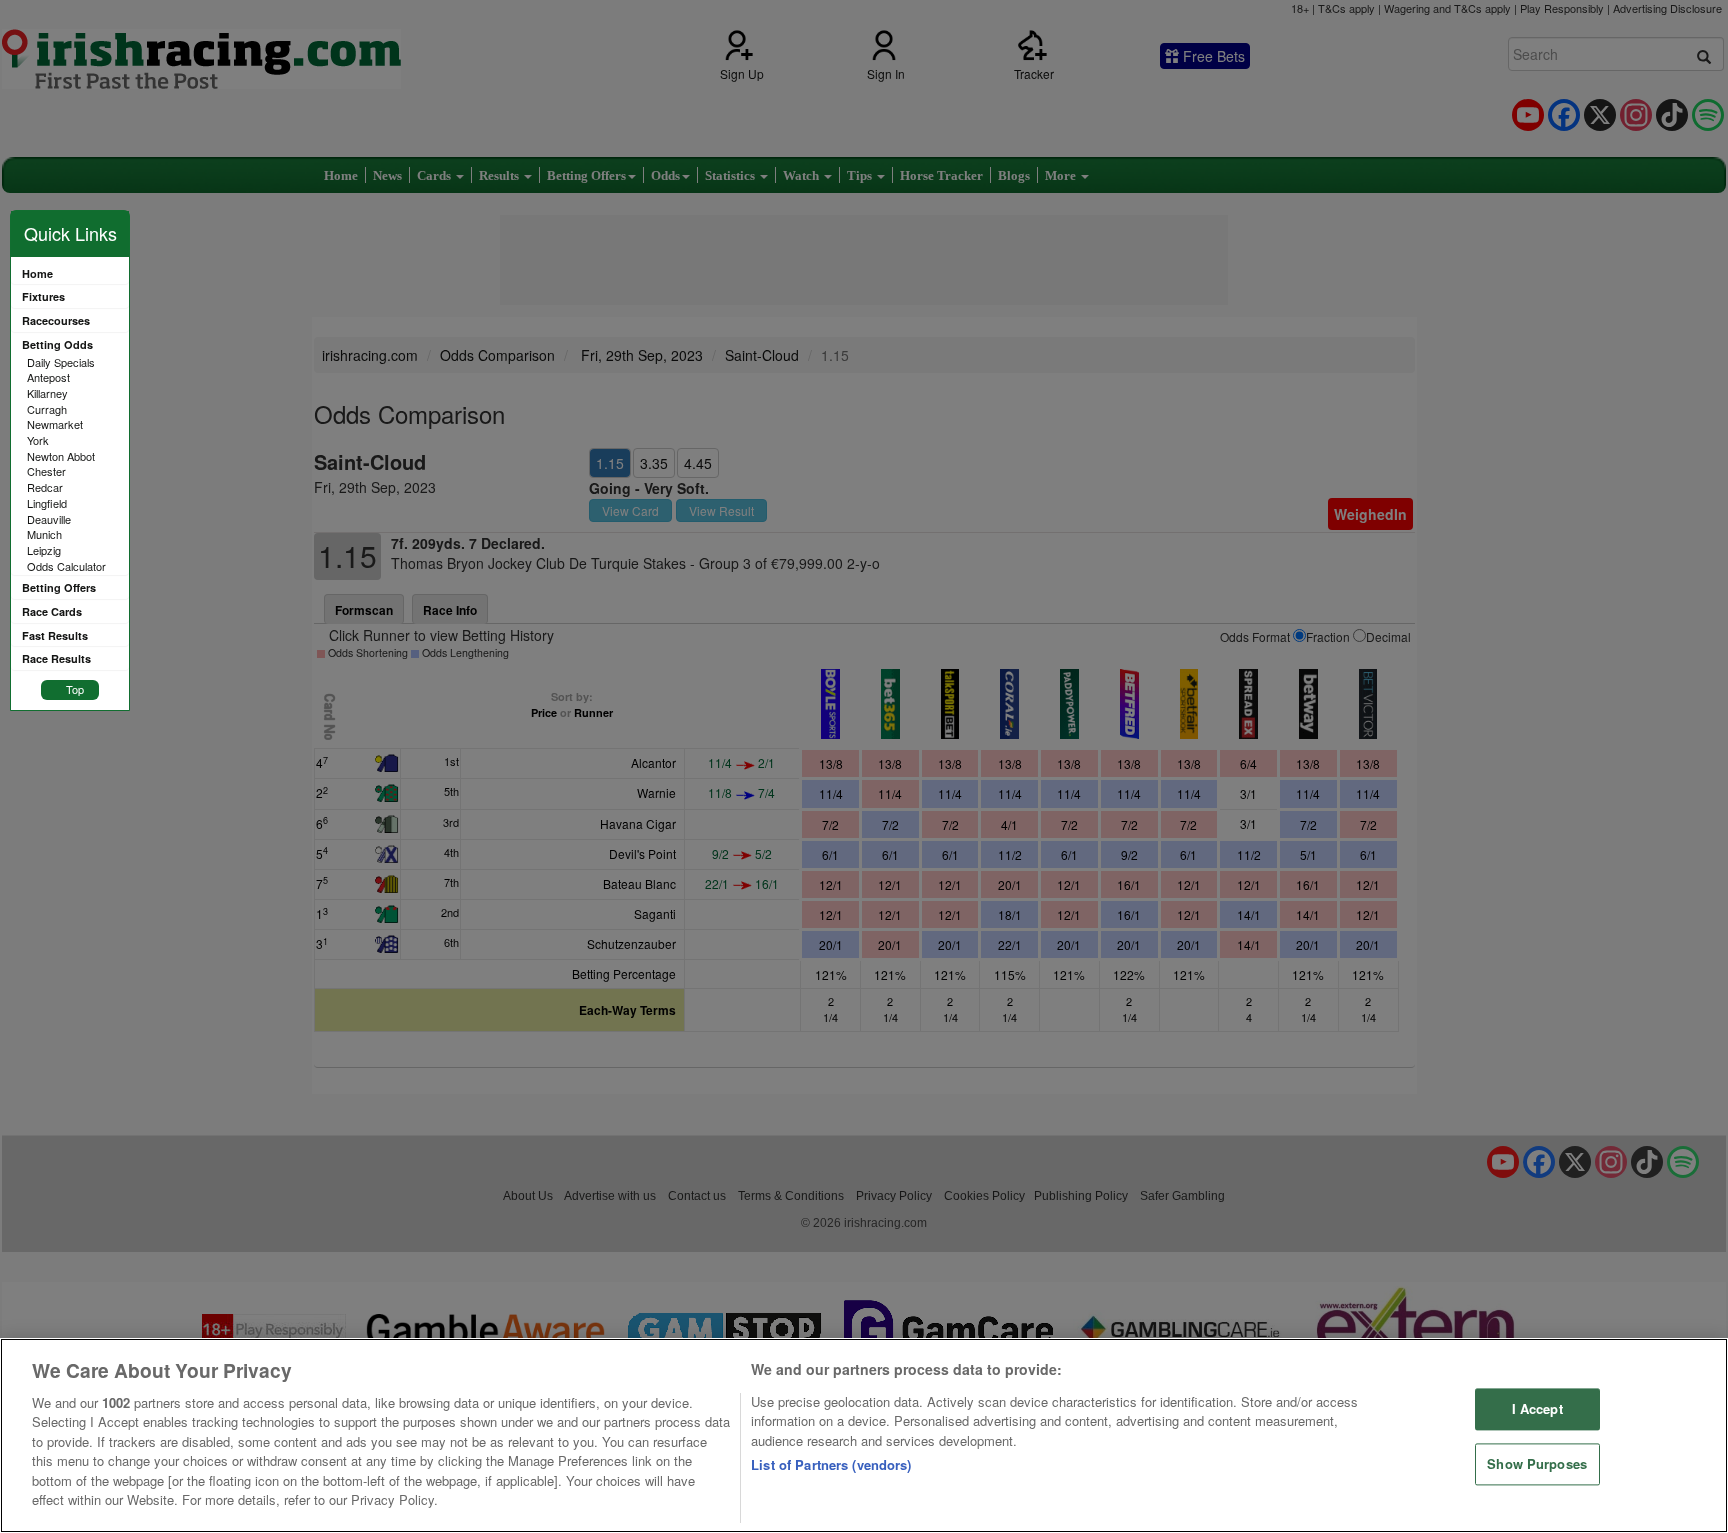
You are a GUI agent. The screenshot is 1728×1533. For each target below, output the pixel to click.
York (38, 440)
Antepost (48, 377)
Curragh (47, 409)
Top (75, 689)
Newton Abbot (61, 456)
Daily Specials (61, 362)
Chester (46, 471)
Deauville (49, 519)
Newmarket (55, 424)
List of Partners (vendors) (831, 1464)
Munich (44, 534)
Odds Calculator (66, 566)
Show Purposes (1537, 1463)
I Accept (1537, 1409)
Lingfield (47, 503)
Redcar (45, 487)
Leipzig (44, 550)
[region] (864, 1435)
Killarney (47, 393)
